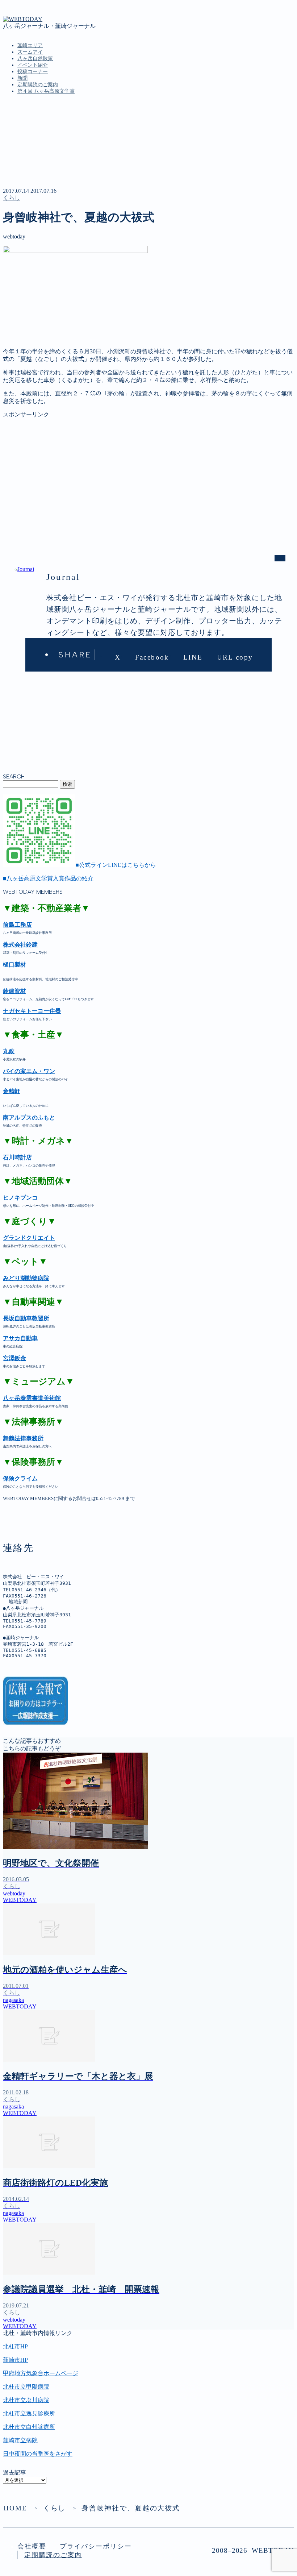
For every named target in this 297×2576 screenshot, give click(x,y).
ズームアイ (30, 52)
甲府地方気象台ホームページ (41, 2373)
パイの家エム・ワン (29, 1071)
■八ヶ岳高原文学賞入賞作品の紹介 (48, 878)
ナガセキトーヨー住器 (32, 1011)
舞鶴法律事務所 (23, 1438)
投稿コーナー (33, 72)
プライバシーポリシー (96, 2546)
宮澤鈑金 (14, 1358)
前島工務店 (17, 925)
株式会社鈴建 (20, 945)
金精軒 (12, 1091)
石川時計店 (17, 1157)
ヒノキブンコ (20, 1198)
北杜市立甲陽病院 (26, 2387)
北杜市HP (15, 2346)
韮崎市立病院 (20, 2440)
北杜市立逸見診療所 (29, 2413)
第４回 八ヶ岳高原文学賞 (46, 91)
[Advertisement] (148, 469)
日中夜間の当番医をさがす (38, 2454)
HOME (15, 2508)
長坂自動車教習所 (26, 1318)
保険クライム (20, 1478)
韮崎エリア (30, 45)
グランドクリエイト (29, 1238)
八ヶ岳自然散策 (35, 59)
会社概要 (32, 2546)
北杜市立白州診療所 (29, 2427)
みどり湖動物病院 (26, 1278)
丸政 (9, 1051)
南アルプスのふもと (29, 1117)
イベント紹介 (33, 65)
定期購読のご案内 (38, 85)
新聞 (22, 78)
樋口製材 (14, 965)
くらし (12, 198)
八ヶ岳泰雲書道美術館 (32, 1398)
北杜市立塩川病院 (26, 2400)
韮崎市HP (15, 2360)
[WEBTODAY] (23, 19)
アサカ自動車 (20, 1338)
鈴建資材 (14, 991)
